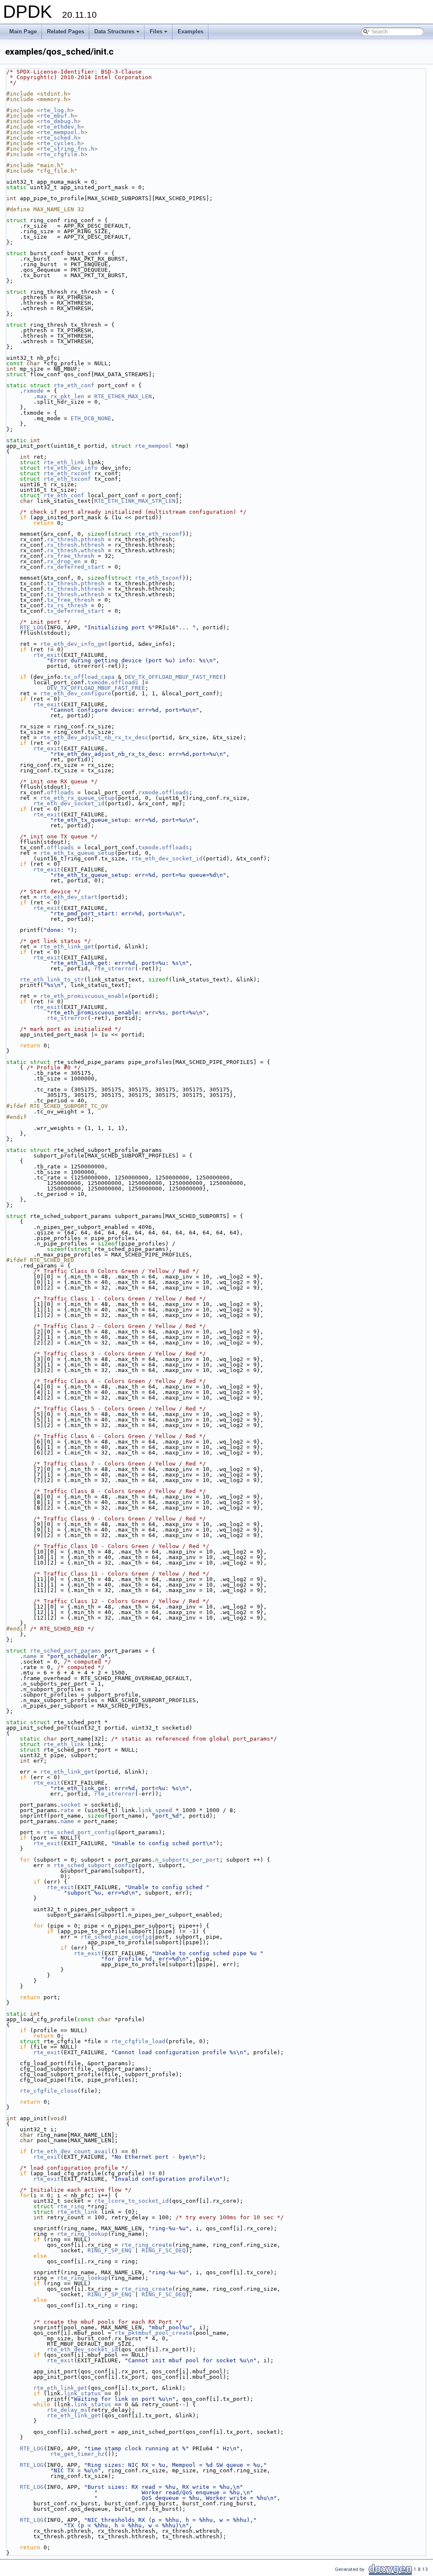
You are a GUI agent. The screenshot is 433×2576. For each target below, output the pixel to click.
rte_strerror (115, 968)
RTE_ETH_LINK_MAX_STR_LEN (135, 501)
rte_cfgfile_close (49, 2091)
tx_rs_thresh (67, 605)
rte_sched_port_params (66, 1651)
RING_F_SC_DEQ (164, 2250)
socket (71, 1805)
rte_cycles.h (60, 143)
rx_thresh (62, 539)
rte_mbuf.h (57, 116)
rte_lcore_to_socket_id (132, 2201)
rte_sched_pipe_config (116, 1937)
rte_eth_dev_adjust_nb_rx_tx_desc (94, 737)
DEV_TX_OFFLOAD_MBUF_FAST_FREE (174, 677)
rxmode (33, 391)
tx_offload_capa (89, 677)
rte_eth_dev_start (69, 897)
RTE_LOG (32, 627)
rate (67, 1810)
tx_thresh (62, 583)
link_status (82, 2393)
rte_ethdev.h (60, 127)
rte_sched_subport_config (94, 1865)
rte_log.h (55, 110)
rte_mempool (153, 446)
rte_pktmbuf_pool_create (153, 2333)
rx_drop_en (64, 561)
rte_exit (47, 655)
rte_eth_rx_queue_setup (77, 798)
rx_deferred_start (76, 567)
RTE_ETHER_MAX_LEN (123, 396)
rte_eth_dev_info (71, 468)
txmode (98, 682)
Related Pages (66, 32)
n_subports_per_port (187, 1860)
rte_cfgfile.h (62, 154)
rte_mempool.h (62, 132)
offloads (125, 682)
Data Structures (118, 34)
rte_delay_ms (67, 2410)
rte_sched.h (59, 138)
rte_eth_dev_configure (76, 693)
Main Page (23, 32)
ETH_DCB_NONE (91, 418)
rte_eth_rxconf (67, 473)
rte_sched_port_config (79, 1832)
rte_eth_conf (74, 385)
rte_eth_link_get (67, 946)
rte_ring (71, 2206)
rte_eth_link (64, 462)
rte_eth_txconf (67, 479)
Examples (190, 32)
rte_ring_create (147, 2245)
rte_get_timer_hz (77, 2454)
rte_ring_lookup (82, 2234)
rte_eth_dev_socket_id (69, 803)
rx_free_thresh (71, 556)
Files (159, 34)
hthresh (93, 545)
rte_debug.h (59, 121)
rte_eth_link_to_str (52, 979)
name (30, 1656)
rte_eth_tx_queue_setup (77, 853)
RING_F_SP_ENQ (110, 2250)
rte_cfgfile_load (138, 2041)
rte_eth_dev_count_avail (72, 2151)
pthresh (93, 539)
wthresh (93, 550)
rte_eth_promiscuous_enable (84, 996)
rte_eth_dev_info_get (74, 644)
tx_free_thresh (71, 600)
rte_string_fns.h (67, 149)
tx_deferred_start (76, 611)
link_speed (155, 1810)
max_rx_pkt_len (60, 396)
